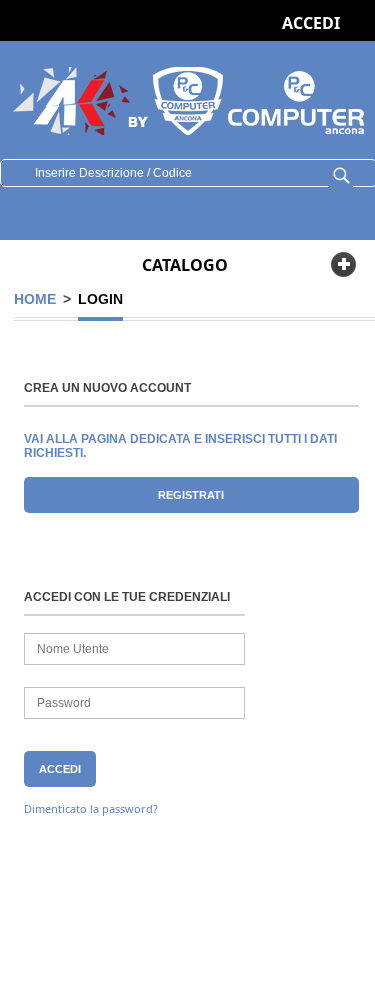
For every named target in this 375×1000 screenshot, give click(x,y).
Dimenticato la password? (91, 808)
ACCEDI (311, 23)
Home (35, 299)
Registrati (191, 495)
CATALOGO (185, 265)
